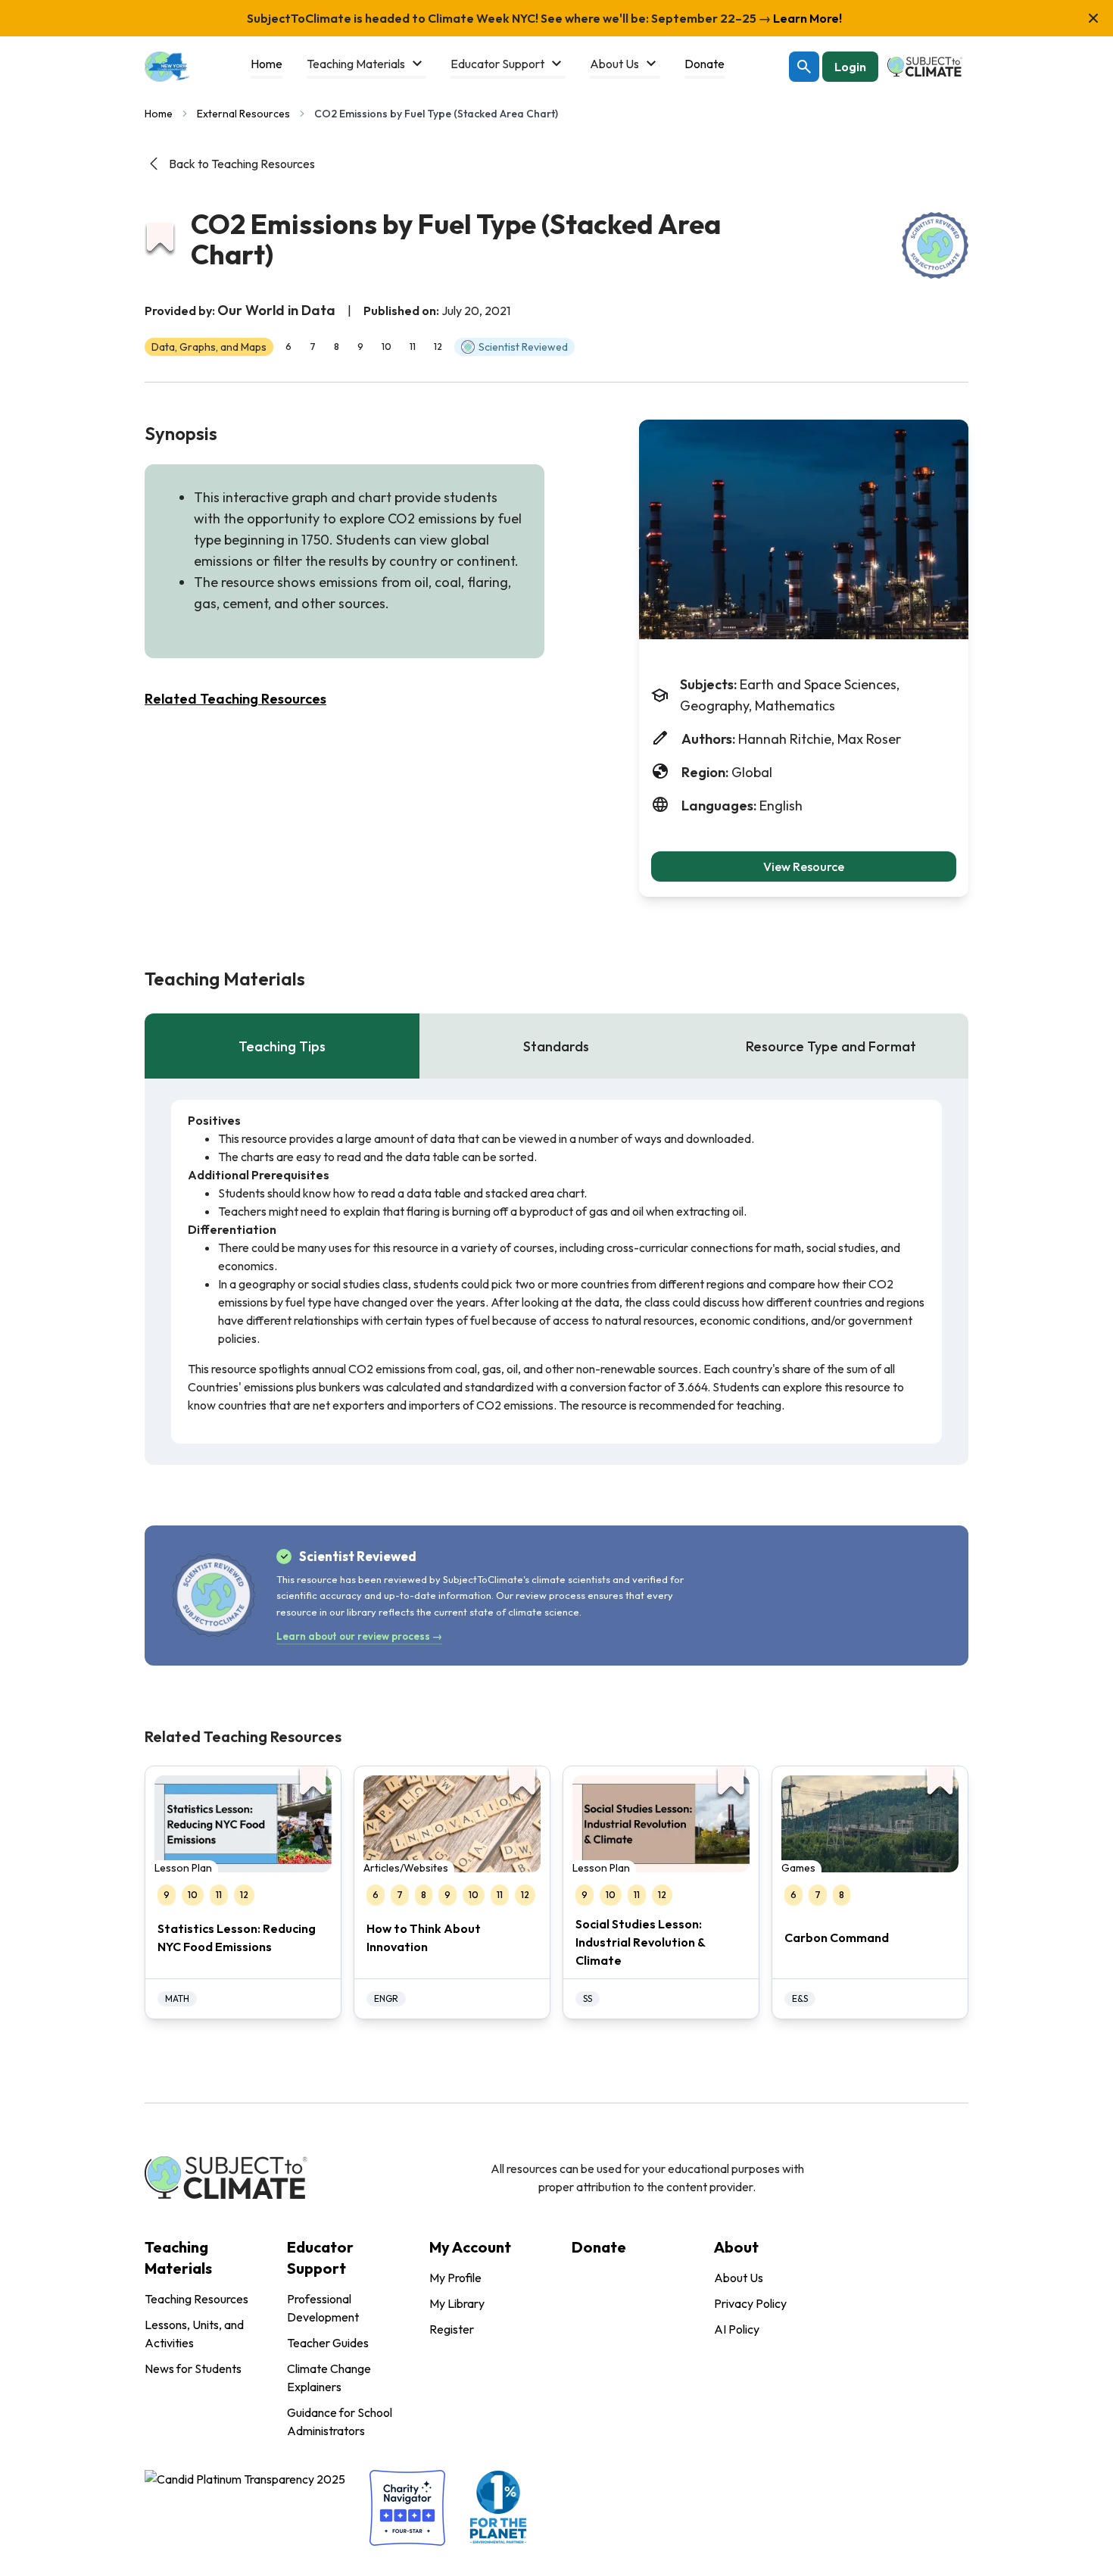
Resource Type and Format (831, 1046)
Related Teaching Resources (235, 699)
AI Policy (737, 2329)
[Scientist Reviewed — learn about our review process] (935, 245)
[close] (1093, 18)
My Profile (455, 2278)
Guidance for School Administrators (340, 2421)
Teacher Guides (328, 2343)
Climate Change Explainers (329, 2378)
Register (452, 2329)
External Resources (243, 114)
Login (850, 67)
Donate (599, 2247)
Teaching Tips (282, 1046)
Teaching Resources (196, 2299)
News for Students (193, 2368)
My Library (457, 2303)
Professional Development (323, 2308)
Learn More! (806, 18)
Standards (556, 1046)
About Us (739, 2278)
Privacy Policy (750, 2303)
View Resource (804, 866)
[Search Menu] (804, 67)
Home (159, 114)
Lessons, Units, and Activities (194, 2334)
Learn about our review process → (359, 1636)
